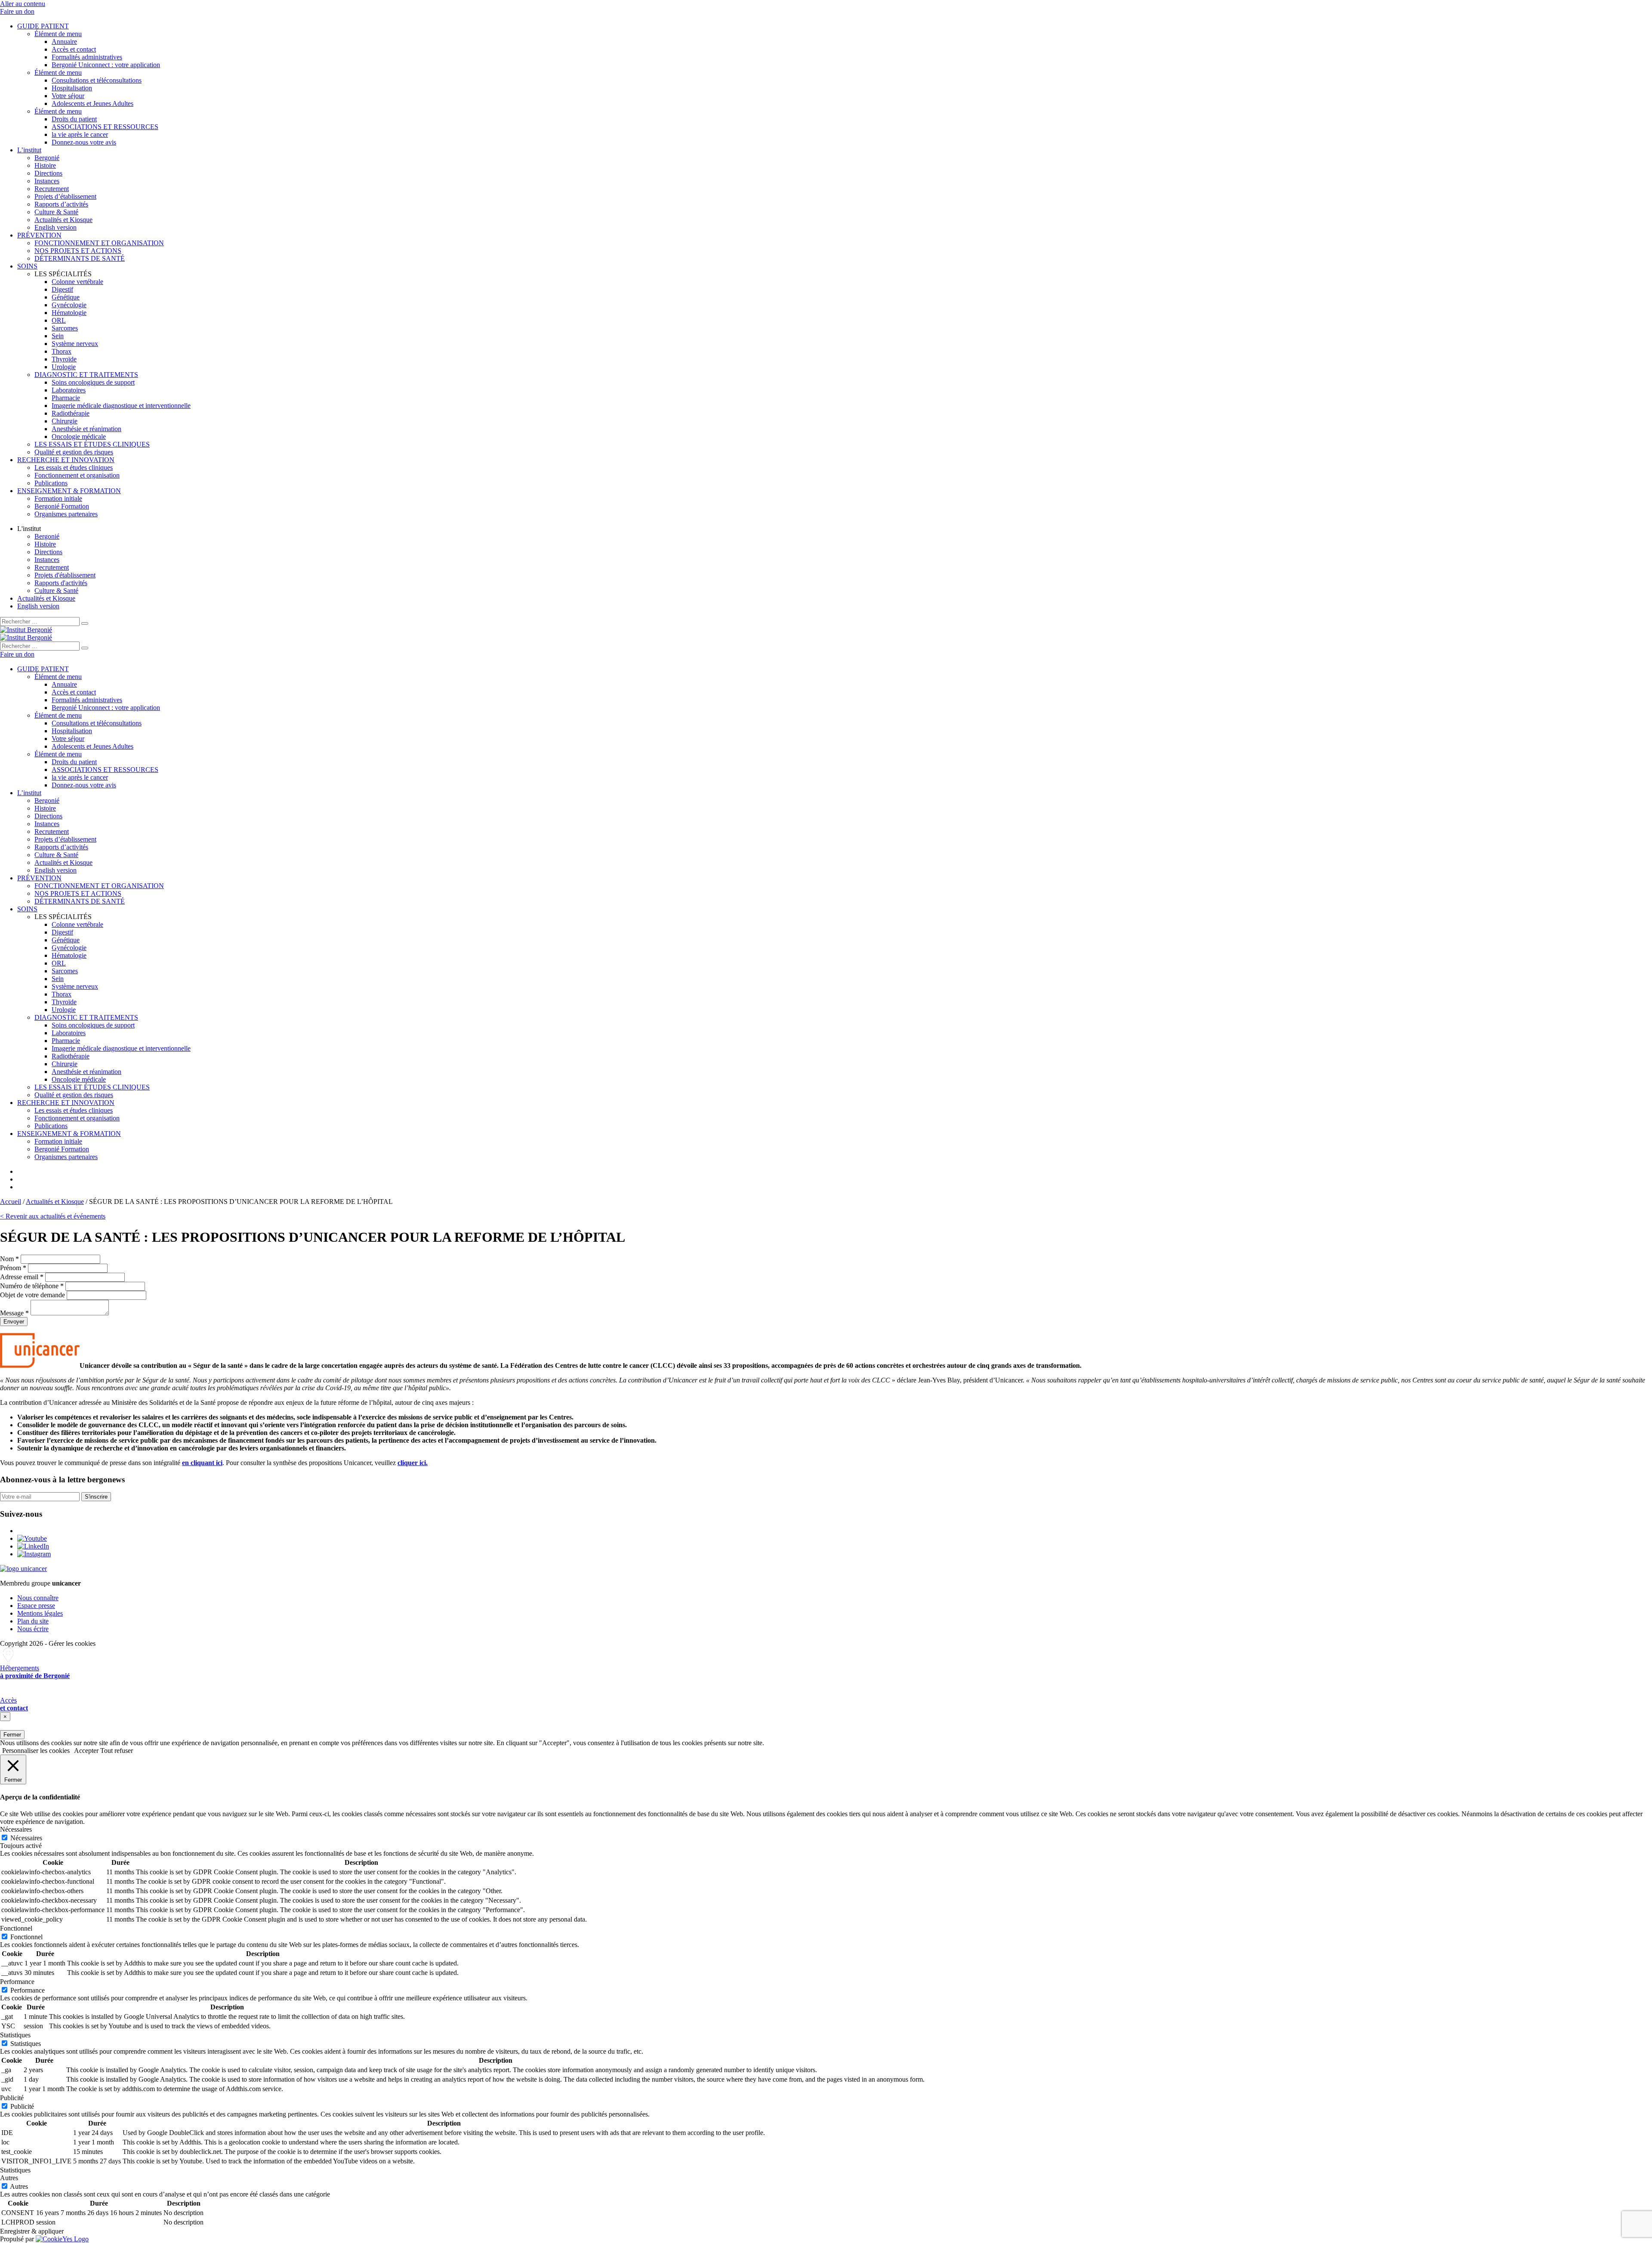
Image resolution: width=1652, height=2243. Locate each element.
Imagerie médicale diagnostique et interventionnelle (121, 406)
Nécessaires (26, 1838)
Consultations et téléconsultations (97, 80)
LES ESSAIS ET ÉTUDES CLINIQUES (92, 444)
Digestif (62, 289)
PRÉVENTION (39, 235)
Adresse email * (22, 1277)
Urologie (64, 367)
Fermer (12, 1735)
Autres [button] (9, 2178)
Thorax (62, 351)
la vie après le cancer (80, 134)
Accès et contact (74, 49)
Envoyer (14, 1322)
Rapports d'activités (61, 583)
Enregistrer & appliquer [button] (32, 2231)
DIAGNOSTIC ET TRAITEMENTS (86, 375)
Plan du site (33, 1621)
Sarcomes (65, 328)
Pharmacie (66, 398)
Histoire (45, 165)
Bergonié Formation (62, 506)
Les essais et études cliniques (74, 467)
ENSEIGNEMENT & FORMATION (69, 491)
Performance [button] (17, 1982)
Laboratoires (69, 390)
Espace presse (36, 1606)
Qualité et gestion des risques (74, 452)
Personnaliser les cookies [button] (36, 1751)
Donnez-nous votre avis (84, 142)
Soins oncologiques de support (93, 382)
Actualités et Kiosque (63, 220)
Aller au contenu (23, 4)
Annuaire (64, 42)
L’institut (29, 150)
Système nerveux (75, 344)
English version (55, 227)
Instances (47, 181)
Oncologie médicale (79, 437)
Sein (58, 336)
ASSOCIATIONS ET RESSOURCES (105, 127)
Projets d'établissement (65, 575)
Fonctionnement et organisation (77, 475)
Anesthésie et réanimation (86, 429)
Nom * (9, 1259)
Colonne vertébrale (77, 282)
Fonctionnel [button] (16, 1928)
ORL (59, 320)
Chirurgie (65, 421)
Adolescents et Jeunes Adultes (92, 103)
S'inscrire (96, 1497)
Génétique (66, 297)
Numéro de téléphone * (32, 1286)
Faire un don (17, 11)
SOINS (27, 266)
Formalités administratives (87, 57)
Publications (51, 483)
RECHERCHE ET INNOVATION (66, 460)
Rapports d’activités (61, 204)
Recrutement (52, 189)
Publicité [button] (12, 2098)
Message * (14, 1313)
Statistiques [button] (15, 2035)
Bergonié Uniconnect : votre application (106, 65)
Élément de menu (58, 34)
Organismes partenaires (66, 514)
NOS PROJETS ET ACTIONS (78, 251)
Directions (48, 173)
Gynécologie (69, 305)
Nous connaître (38, 1598)
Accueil (11, 1202)
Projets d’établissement (65, 196)
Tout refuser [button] (117, 1751)
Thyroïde (64, 359)
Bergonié (47, 158)
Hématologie (69, 313)
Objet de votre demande (32, 1295)
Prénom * (13, 1268)
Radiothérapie (71, 413)
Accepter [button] (86, 1751)
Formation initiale (58, 498)
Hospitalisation (72, 88)
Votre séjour (68, 96)
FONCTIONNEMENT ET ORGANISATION (99, 243)
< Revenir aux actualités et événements (53, 1216)
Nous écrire (33, 1629)
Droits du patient (74, 119)
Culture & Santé (56, 212)
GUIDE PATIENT (43, 26)
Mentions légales (40, 1613)
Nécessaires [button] (16, 1829)
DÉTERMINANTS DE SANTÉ (80, 258)
